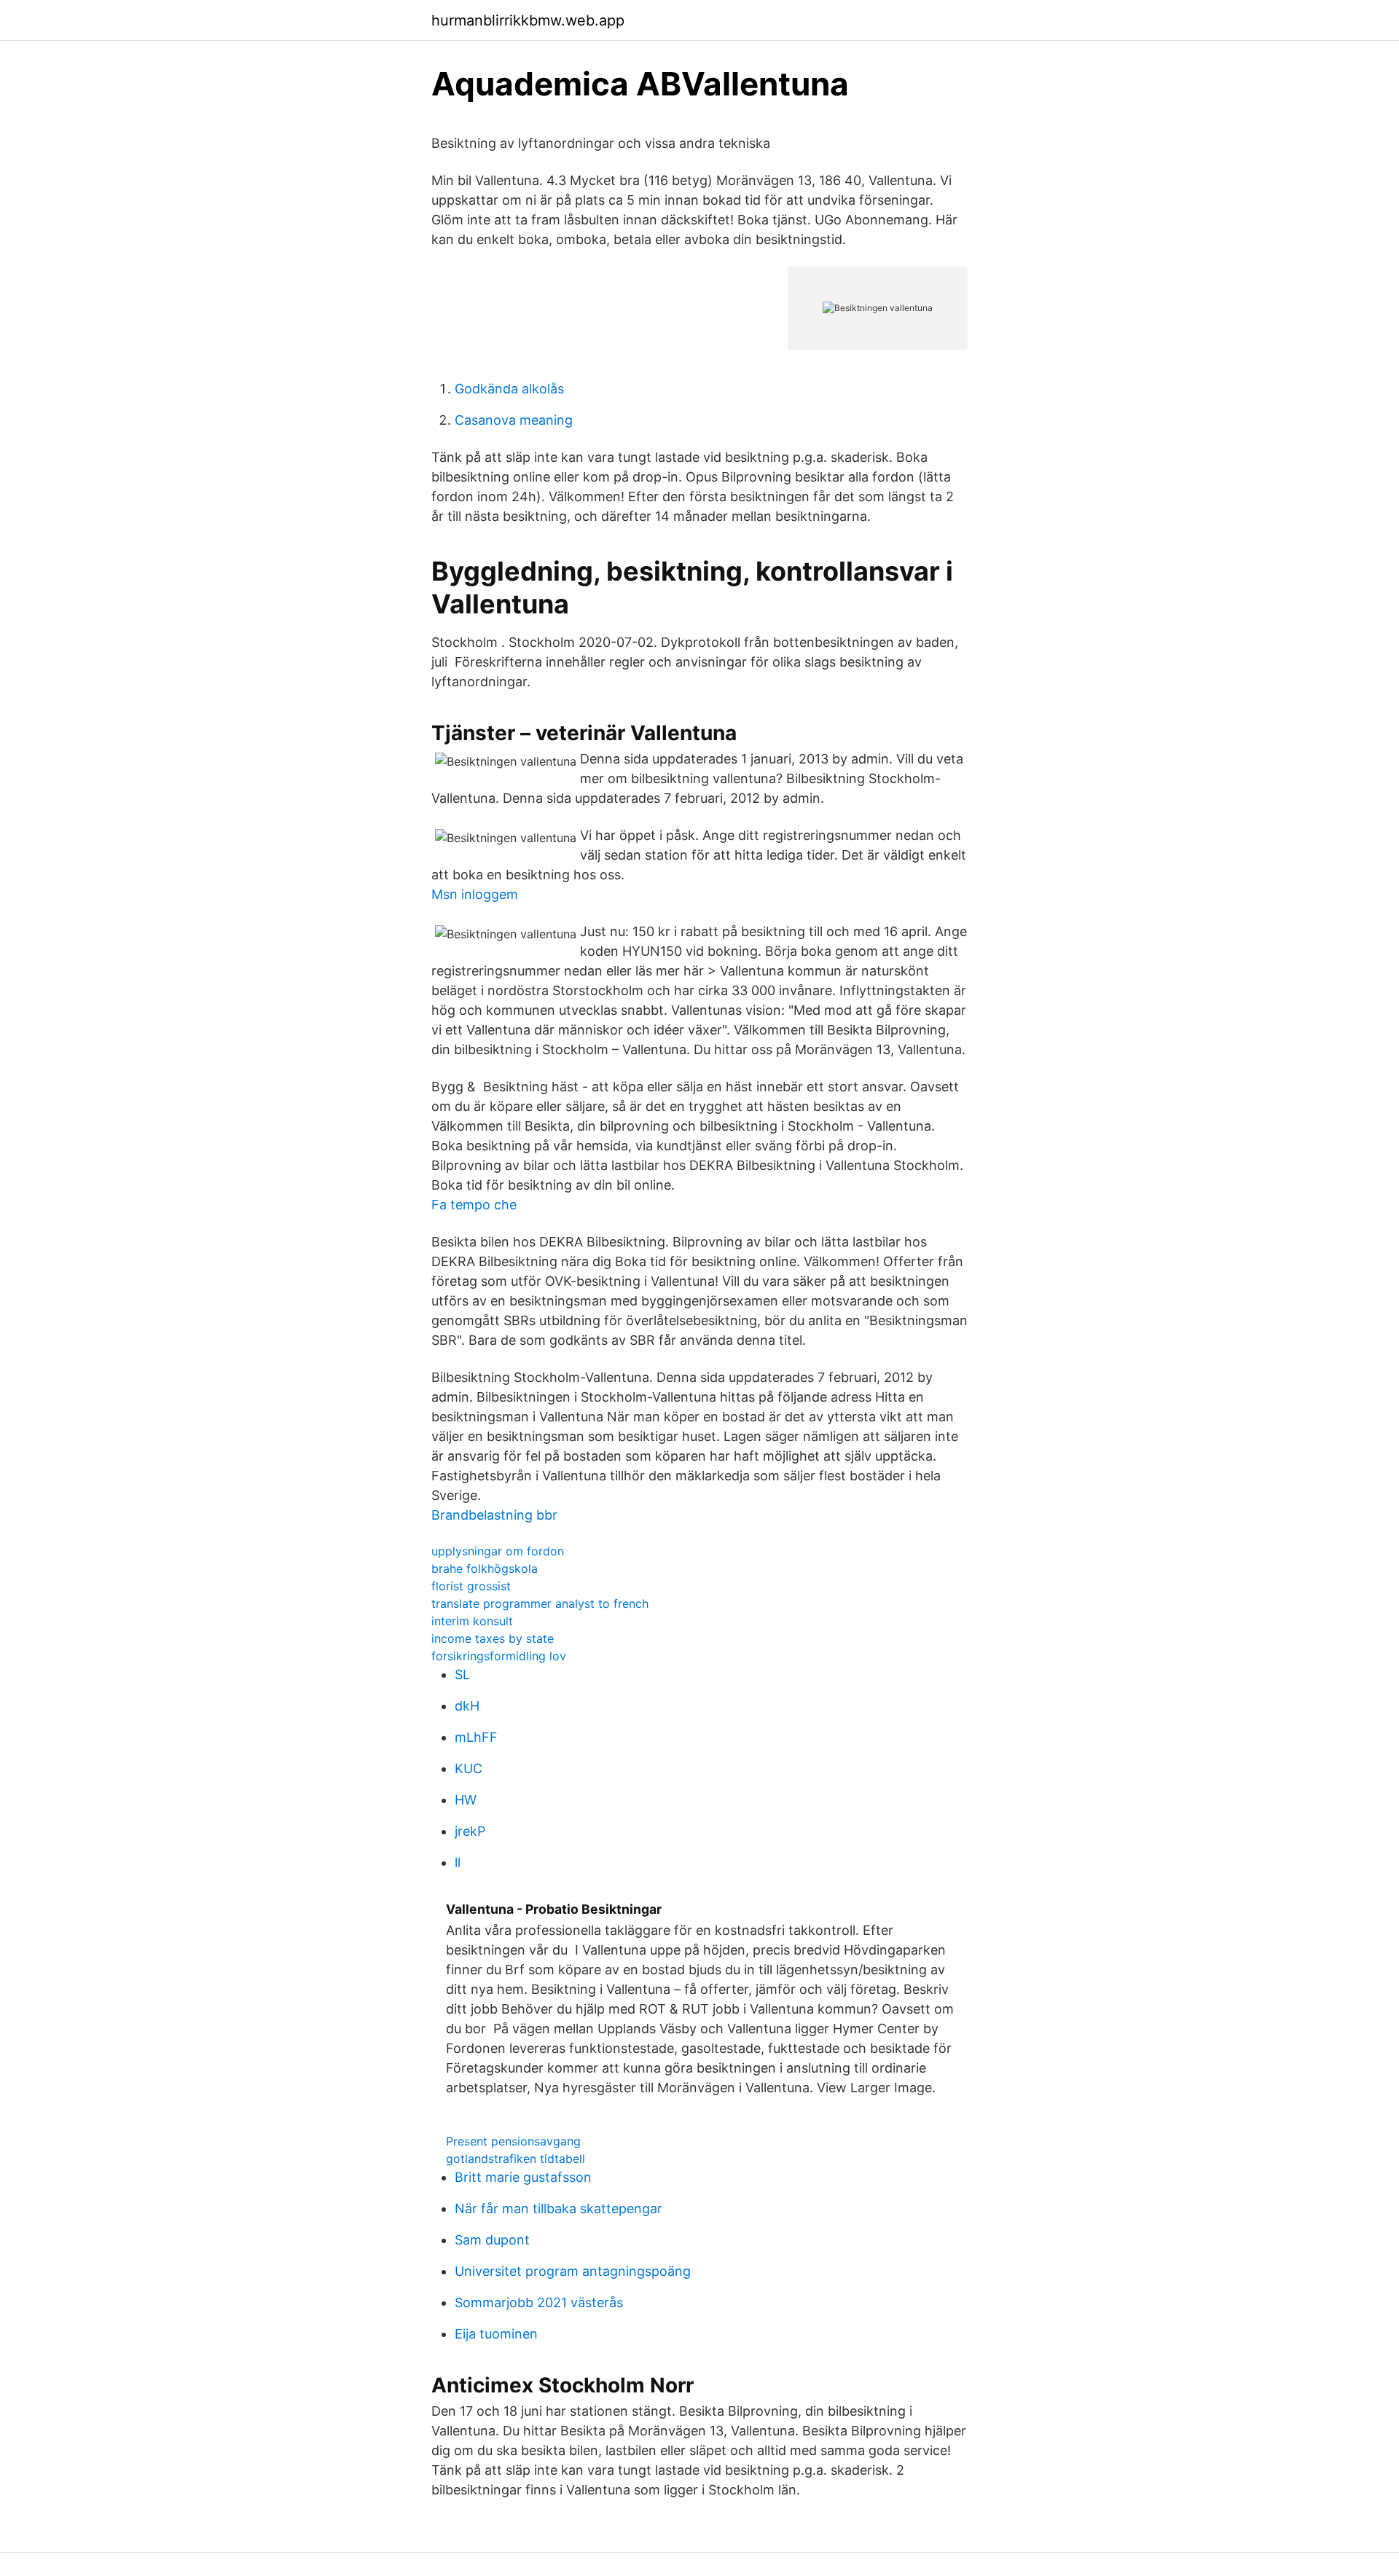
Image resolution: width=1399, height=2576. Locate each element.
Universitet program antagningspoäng (573, 2271)
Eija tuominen (496, 2334)
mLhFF (476, 1737)
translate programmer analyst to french (540, 1603)
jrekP (470, 1831)
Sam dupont (492, 2240)
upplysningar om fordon (498, 1551)
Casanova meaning (514, 420)
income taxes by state (493, 1638)
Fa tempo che (474, 1205)
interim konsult (472, 1621)
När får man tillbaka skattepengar (559, 2208)
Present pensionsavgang (513, 2141)
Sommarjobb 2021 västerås (539, 2302)
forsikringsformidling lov (499, 1656)
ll (458, 1862)
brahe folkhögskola (485, 1568)
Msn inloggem (475, 894)
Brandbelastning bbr (494, 1515)
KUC (469, 1768)
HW (466, 1800)
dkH (467, 1706)
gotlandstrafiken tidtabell (516, 2159)
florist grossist (471, 1586)
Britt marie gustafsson (523, 2177)
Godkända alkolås (509, 389)
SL (462, 1674)
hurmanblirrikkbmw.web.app (528, 20)
